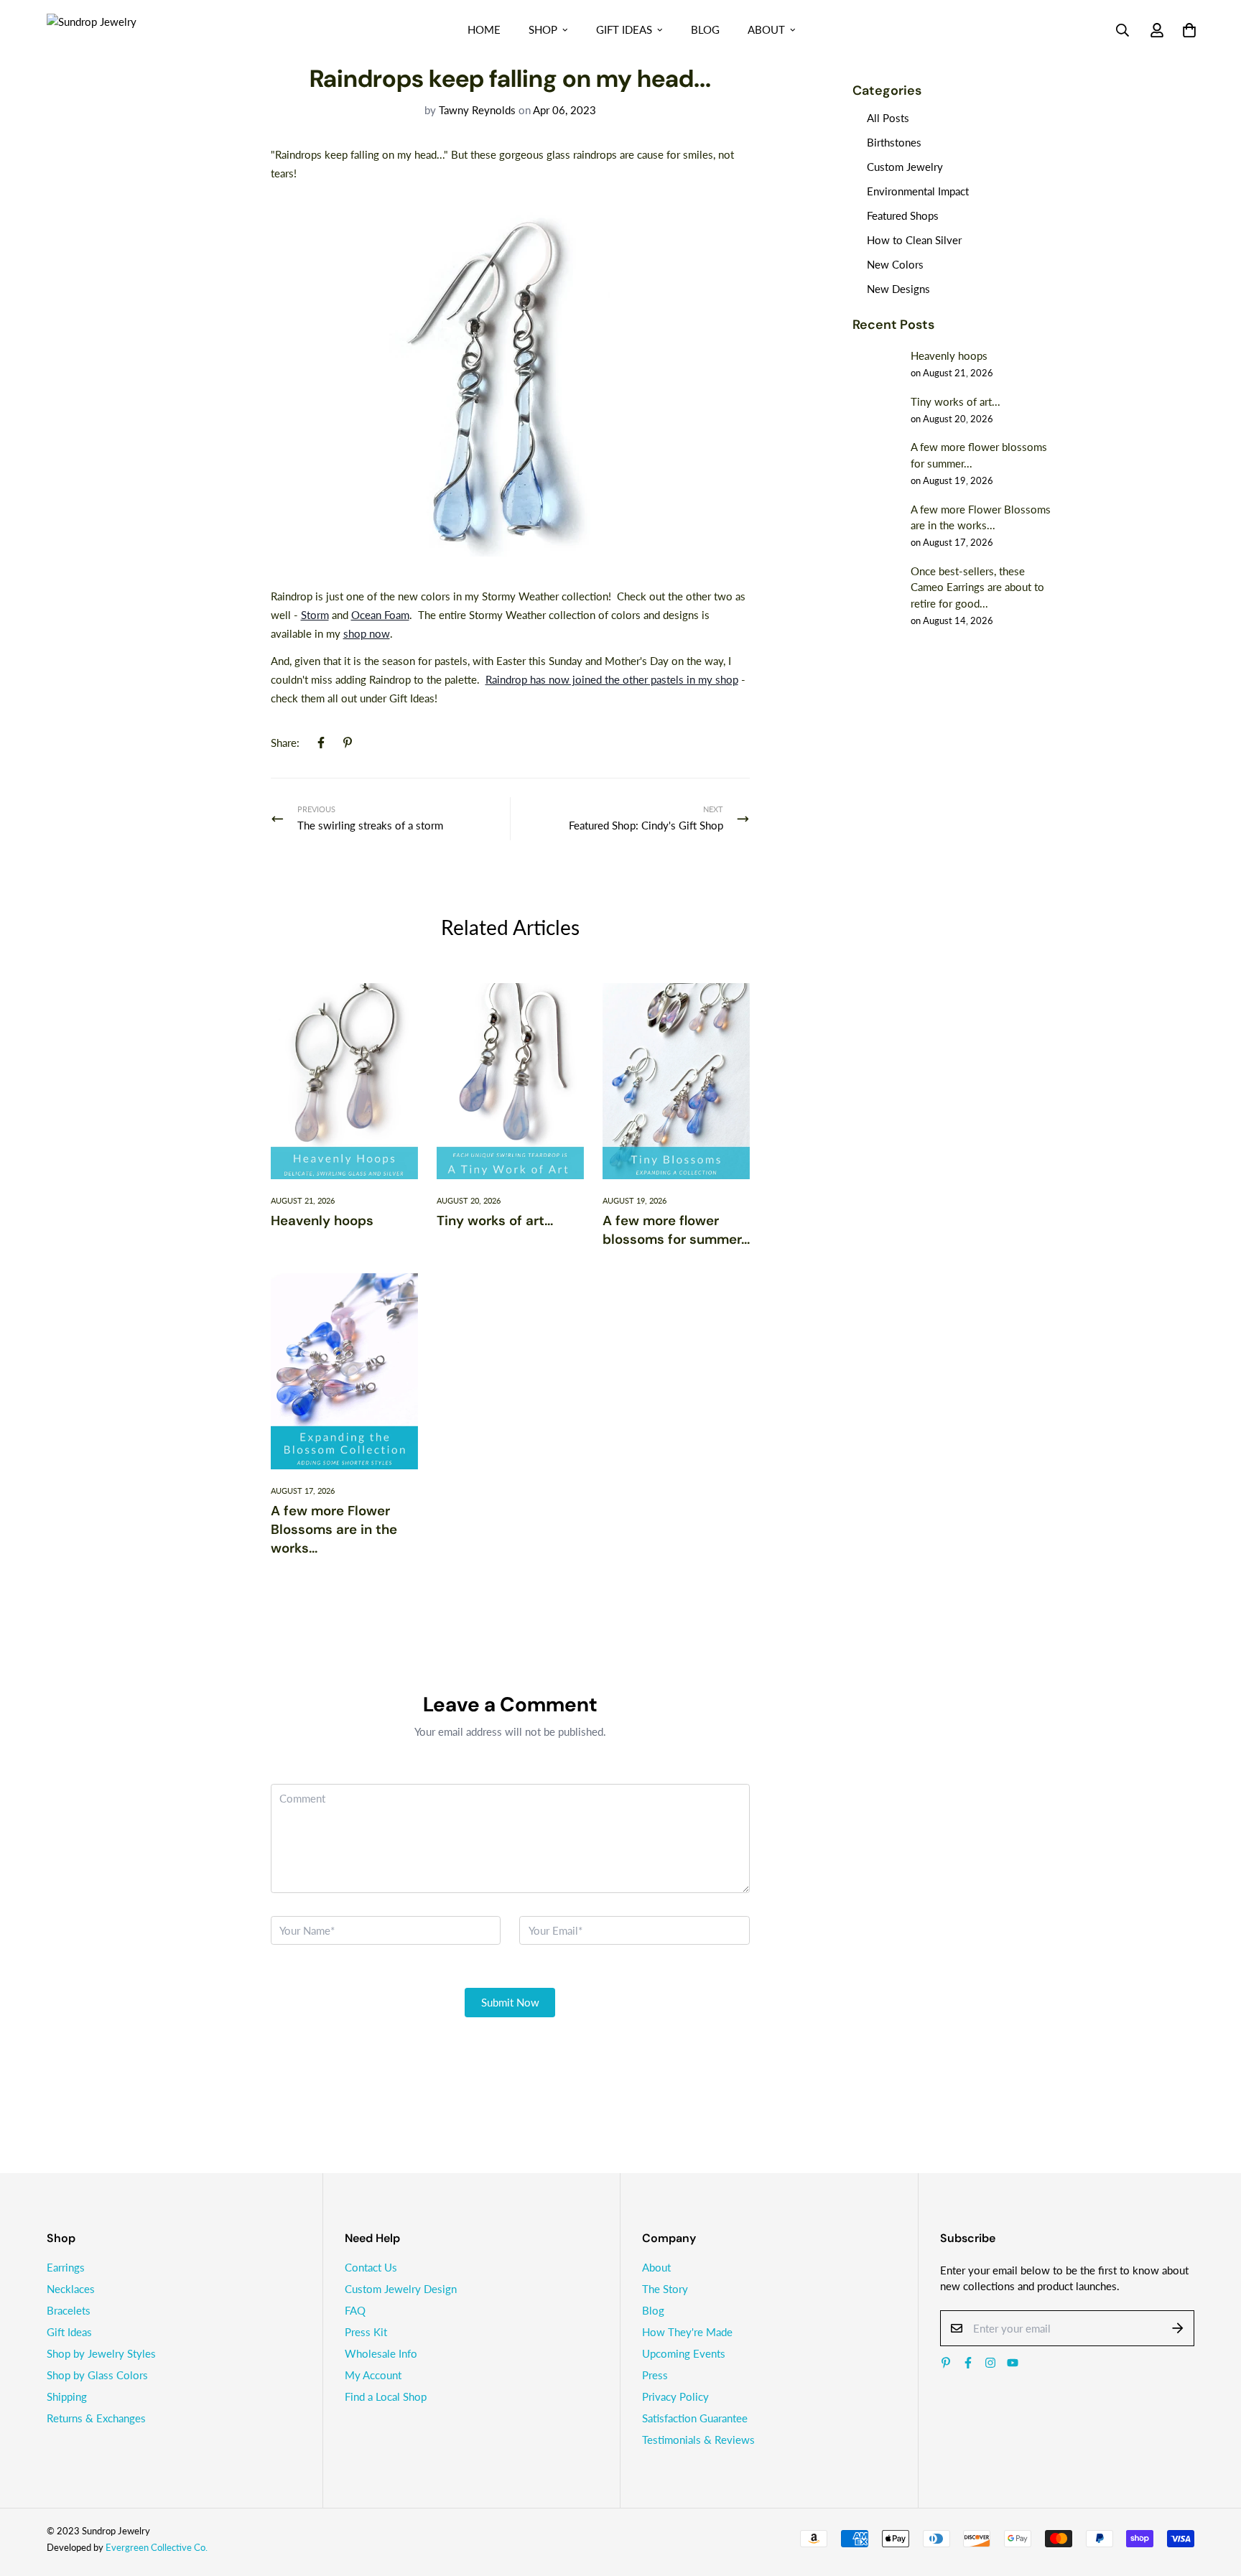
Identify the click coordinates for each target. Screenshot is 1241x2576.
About (766, 29)
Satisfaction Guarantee (695, 2418)
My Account (373, 2375)
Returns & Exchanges (96, 2418)
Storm (315, 615)
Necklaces (71, 2289)
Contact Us (371, 2267)
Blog (705, 29)
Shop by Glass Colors (97, 2375)
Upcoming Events (684, 2353)
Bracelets (69, 2310)
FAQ (355, 2310)
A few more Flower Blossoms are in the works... (334, 1530)
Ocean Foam (380, 615)
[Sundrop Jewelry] (108, 29)
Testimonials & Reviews (698, 2440)
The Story (665, 2289)
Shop (543, 29)
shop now (367, 633)
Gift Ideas (624, 29)
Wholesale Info (381, 2353)
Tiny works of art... (495, 1220)
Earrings (66, 2267)
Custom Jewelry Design (401, 2289)
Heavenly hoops (322, 1220)
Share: (285, 743)
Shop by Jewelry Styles (101, 2353)
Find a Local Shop (386, 2396)
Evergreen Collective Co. (157, 2547)
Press (655, 2375)
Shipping (67, 2396)
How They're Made (687, 2332)
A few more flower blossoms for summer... (676, 1230)
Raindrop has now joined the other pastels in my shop (612, 679)
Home (484, 29)
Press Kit (366, 2332)
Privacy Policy (675, 2396)
